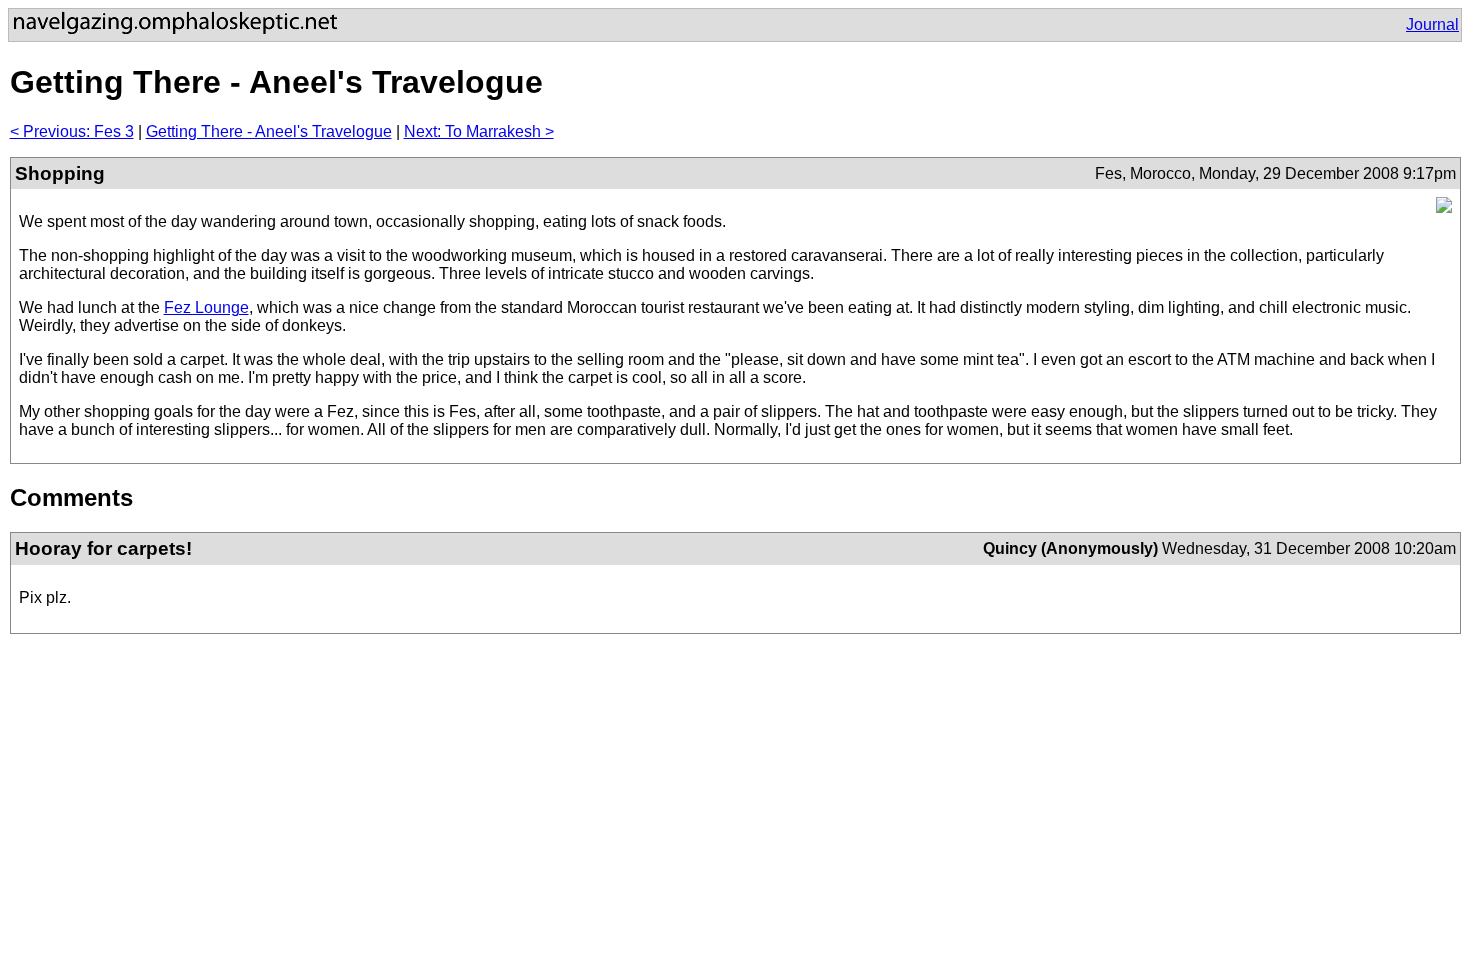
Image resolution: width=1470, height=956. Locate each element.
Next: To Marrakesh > (479, 131)
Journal (1432, 24)
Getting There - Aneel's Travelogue (269, 131)
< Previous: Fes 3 (72, 131)
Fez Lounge (206, 307)
